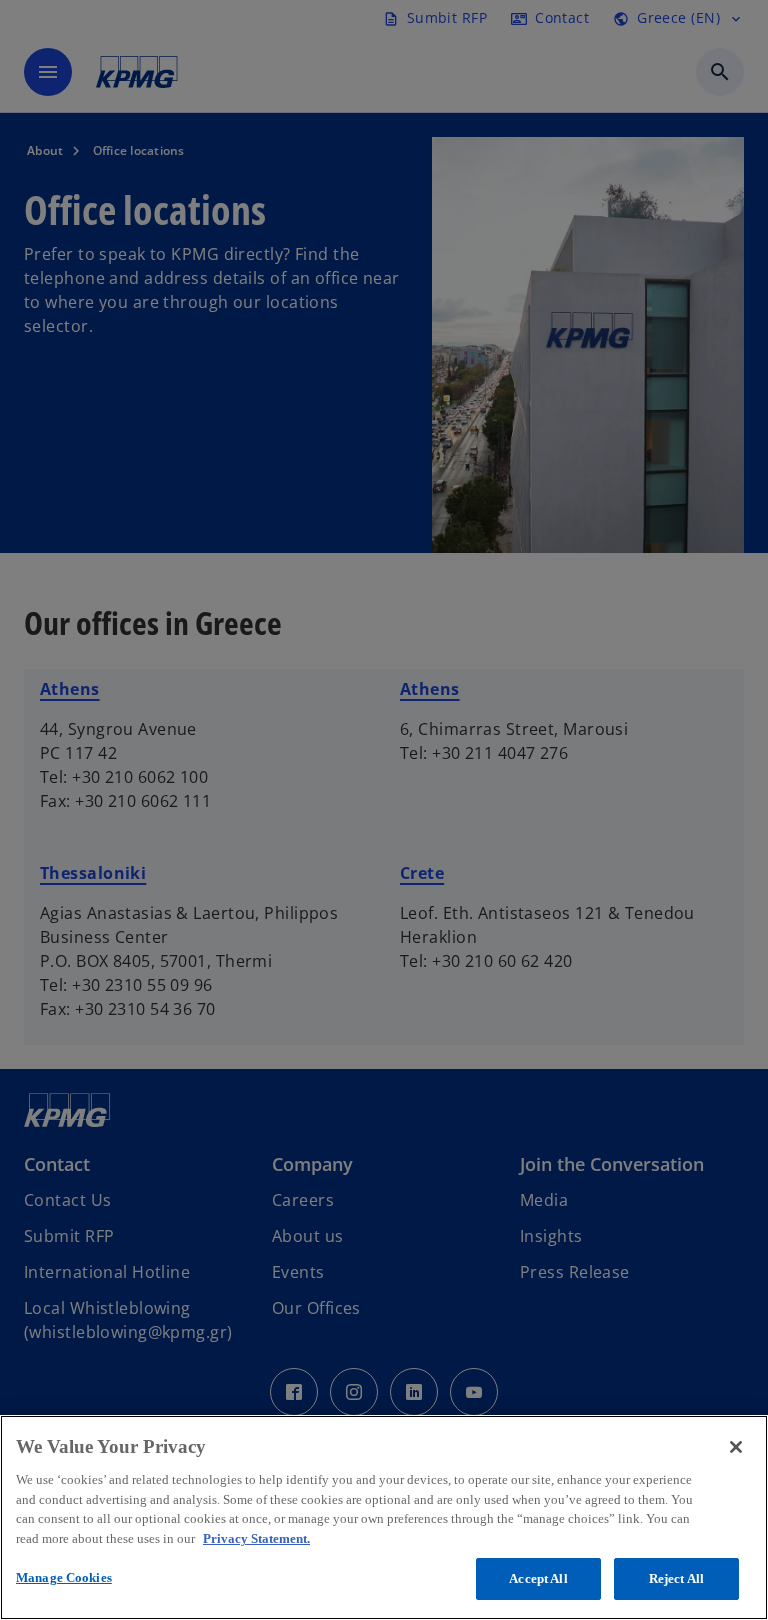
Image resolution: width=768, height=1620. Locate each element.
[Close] (736, 1447)
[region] (384, 1517)
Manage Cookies (64, 1577)
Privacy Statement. (256, 1538)
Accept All (538, 1578)
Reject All (676, 1578)
